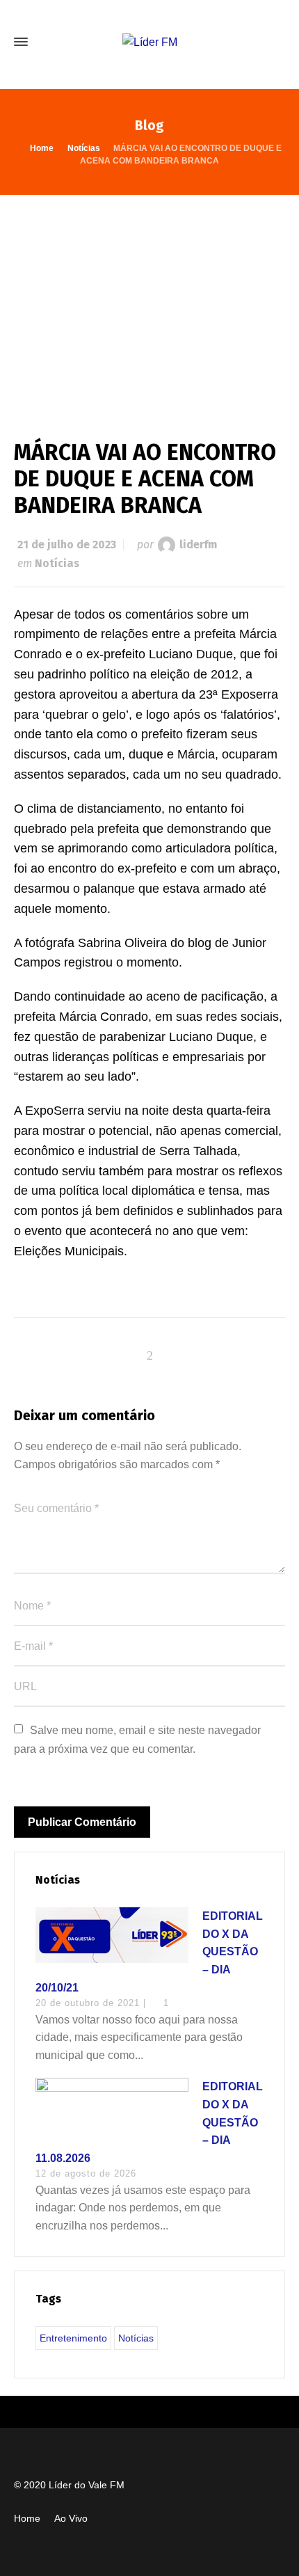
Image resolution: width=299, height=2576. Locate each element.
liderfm (198, 544)
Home (27, 2518)
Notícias (57, 563)
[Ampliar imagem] (149, 303)
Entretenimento (73, 2338)
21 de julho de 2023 (67, 544)
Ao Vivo (71, 2518)
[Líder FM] (149, 42)
